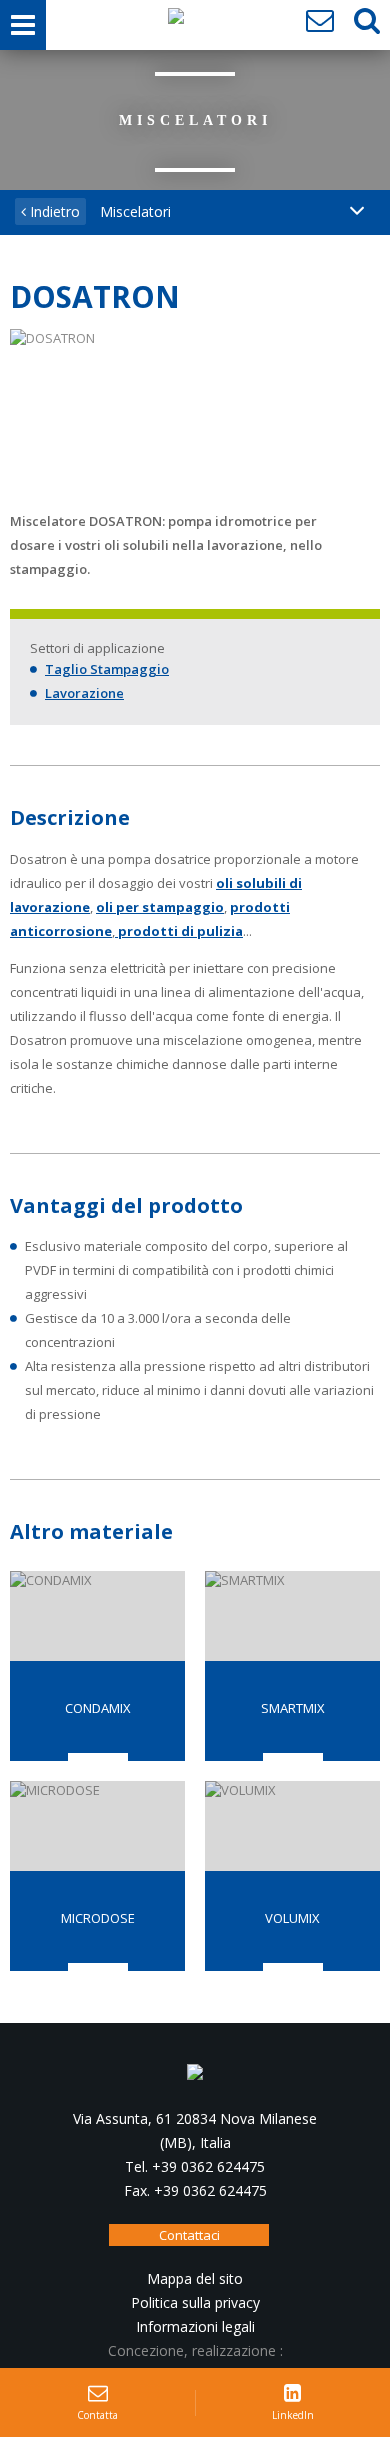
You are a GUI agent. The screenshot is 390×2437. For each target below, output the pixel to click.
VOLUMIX (292, 1918)
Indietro (53, 211)
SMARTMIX (293, 1708)
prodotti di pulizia (179, 931)
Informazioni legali (195, 2326)
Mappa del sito (195, 2278)
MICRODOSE (98, 1918)
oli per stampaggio (160, 907)
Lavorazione (84, 693)
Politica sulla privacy (195, 2302)
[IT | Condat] (176, 21)
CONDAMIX (98, 1708)
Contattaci (189, 2235)
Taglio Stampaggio (107, 669)
